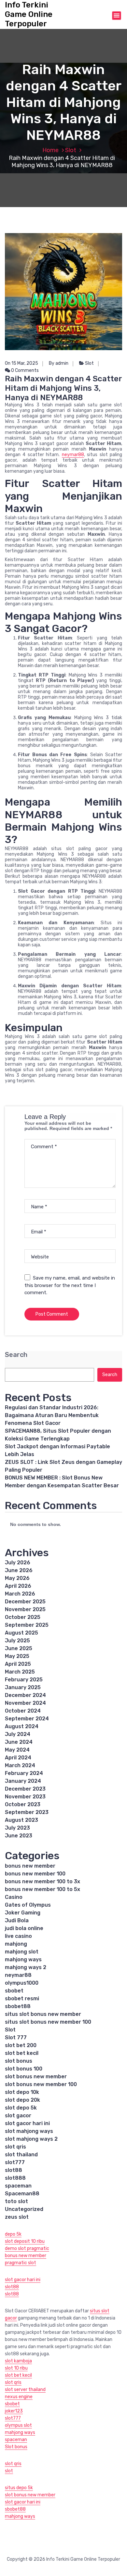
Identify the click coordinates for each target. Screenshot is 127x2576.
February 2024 (24, 1773)
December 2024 (25, 1695)
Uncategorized (24, 2209)
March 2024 (20, 1765)
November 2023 (25, 1797)
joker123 (14, 2411)
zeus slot (17, 2217)
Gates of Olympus (28, 1905)
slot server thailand (25, 2390)
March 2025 (20, 1672)
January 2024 (23, 1781)
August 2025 (21, 1633)
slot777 (15, 2162)
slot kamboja (18, 2361)
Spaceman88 (22, 2194)
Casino (14, 1897)
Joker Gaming (23, 1913)
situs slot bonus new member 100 (48, 2022)
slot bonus (19, 2061)
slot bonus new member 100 (41, 2084)
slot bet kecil (22, 2053)
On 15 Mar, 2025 (21, 363)
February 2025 (24, 1680)
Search (16, 1355)
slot (9, 2471)
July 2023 (17, 1828)
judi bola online (24, 1928)
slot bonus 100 (24, 2069)
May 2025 (17, 1656)
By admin (59, 363)
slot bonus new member (36, 2077)
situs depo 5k (19, 2488)
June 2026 (19, 1570)
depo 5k (13, 2234)
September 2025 (27, 1625)
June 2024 (19, 1742)
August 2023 (21, 1820)
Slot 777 (16, 2037)
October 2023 (23, 1804)
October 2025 (23, 1617)
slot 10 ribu (16, 2368)
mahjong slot (22, 1952)
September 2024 (27, 1719)
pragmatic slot (21, 2263)
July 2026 (18, 1563)
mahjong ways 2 (26, 1967)
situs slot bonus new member (43, 2014)
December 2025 (25, 1602)
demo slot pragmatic (27, 2248)
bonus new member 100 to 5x (42, 1889)
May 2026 (17, 1578)
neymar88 (73, 455)
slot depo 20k (22, 2100)
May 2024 (17, 1750)
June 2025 (19, 1648)
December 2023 (25, 1789)
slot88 (14, 2170)
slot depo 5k (21, 2108)
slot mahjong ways (29, 2131)
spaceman (18, 2186)
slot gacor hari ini (27, 2123)
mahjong (16, 1944)
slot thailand (21, 2155)
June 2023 (19, 1836)
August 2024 (22, 1726)
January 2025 (23, 1687)
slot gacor (18, 2116)
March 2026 (20, 1594)
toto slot (16, 2201)
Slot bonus (16, 2447)
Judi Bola (17, 1920)
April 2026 (18, 1586)
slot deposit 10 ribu (25, 2241)
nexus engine (19, 2397)
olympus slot (18, 2425)
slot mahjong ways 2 (31, 2139)
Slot (71, 150)
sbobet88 (18, 2006)
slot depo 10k (22, 2092)
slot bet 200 (21, 2045)
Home (50, 150)
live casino (18, 1936)
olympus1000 (22, 1983)
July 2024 (18, 1734)
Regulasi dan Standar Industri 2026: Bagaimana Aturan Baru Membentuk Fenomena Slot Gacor (52, 1415)
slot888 (15, 2178)
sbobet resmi (22, 1998)
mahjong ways (23, 1959)
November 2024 (25, 1703)
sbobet (14, 1991)
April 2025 (18, 1664)
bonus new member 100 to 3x (42, 1881)
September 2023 (27, 1812)
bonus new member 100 (35, 1874)
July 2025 (17, 1641)
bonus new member (30, 1866)
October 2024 (23, 1711)
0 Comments (24, 370)
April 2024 (18, 1758)
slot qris (15, 2147)
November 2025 (25, 1609)
